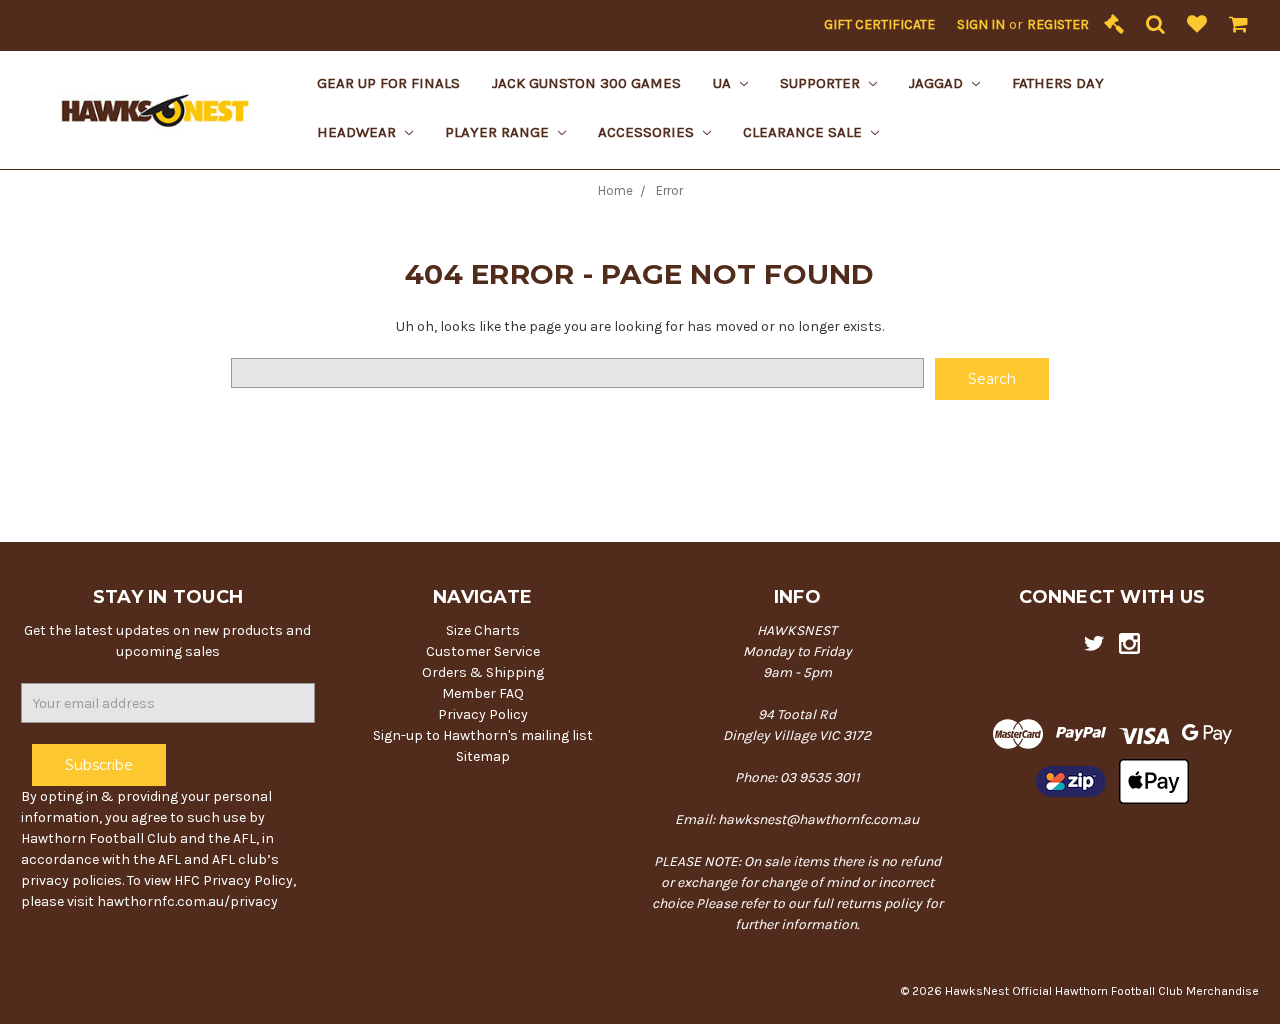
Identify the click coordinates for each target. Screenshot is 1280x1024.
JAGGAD (938, 83)
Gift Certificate (879, 24)
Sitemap (483, 756)
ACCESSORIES (648, 132)
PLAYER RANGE (499, 132)
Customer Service (483, 651)
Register (1058, 24)
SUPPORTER (822, 83)
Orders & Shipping (483, 672)
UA (724, 83)
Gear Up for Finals (388, 83)
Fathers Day (1058, 83)
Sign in (981, 24)
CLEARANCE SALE (804, 132)
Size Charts (483, 630)
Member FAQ (483, 693)
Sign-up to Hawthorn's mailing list (483, 735)
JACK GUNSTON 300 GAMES (586, 83)
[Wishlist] (1197, 25)
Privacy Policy (483, 714)
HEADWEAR (358, 132)
